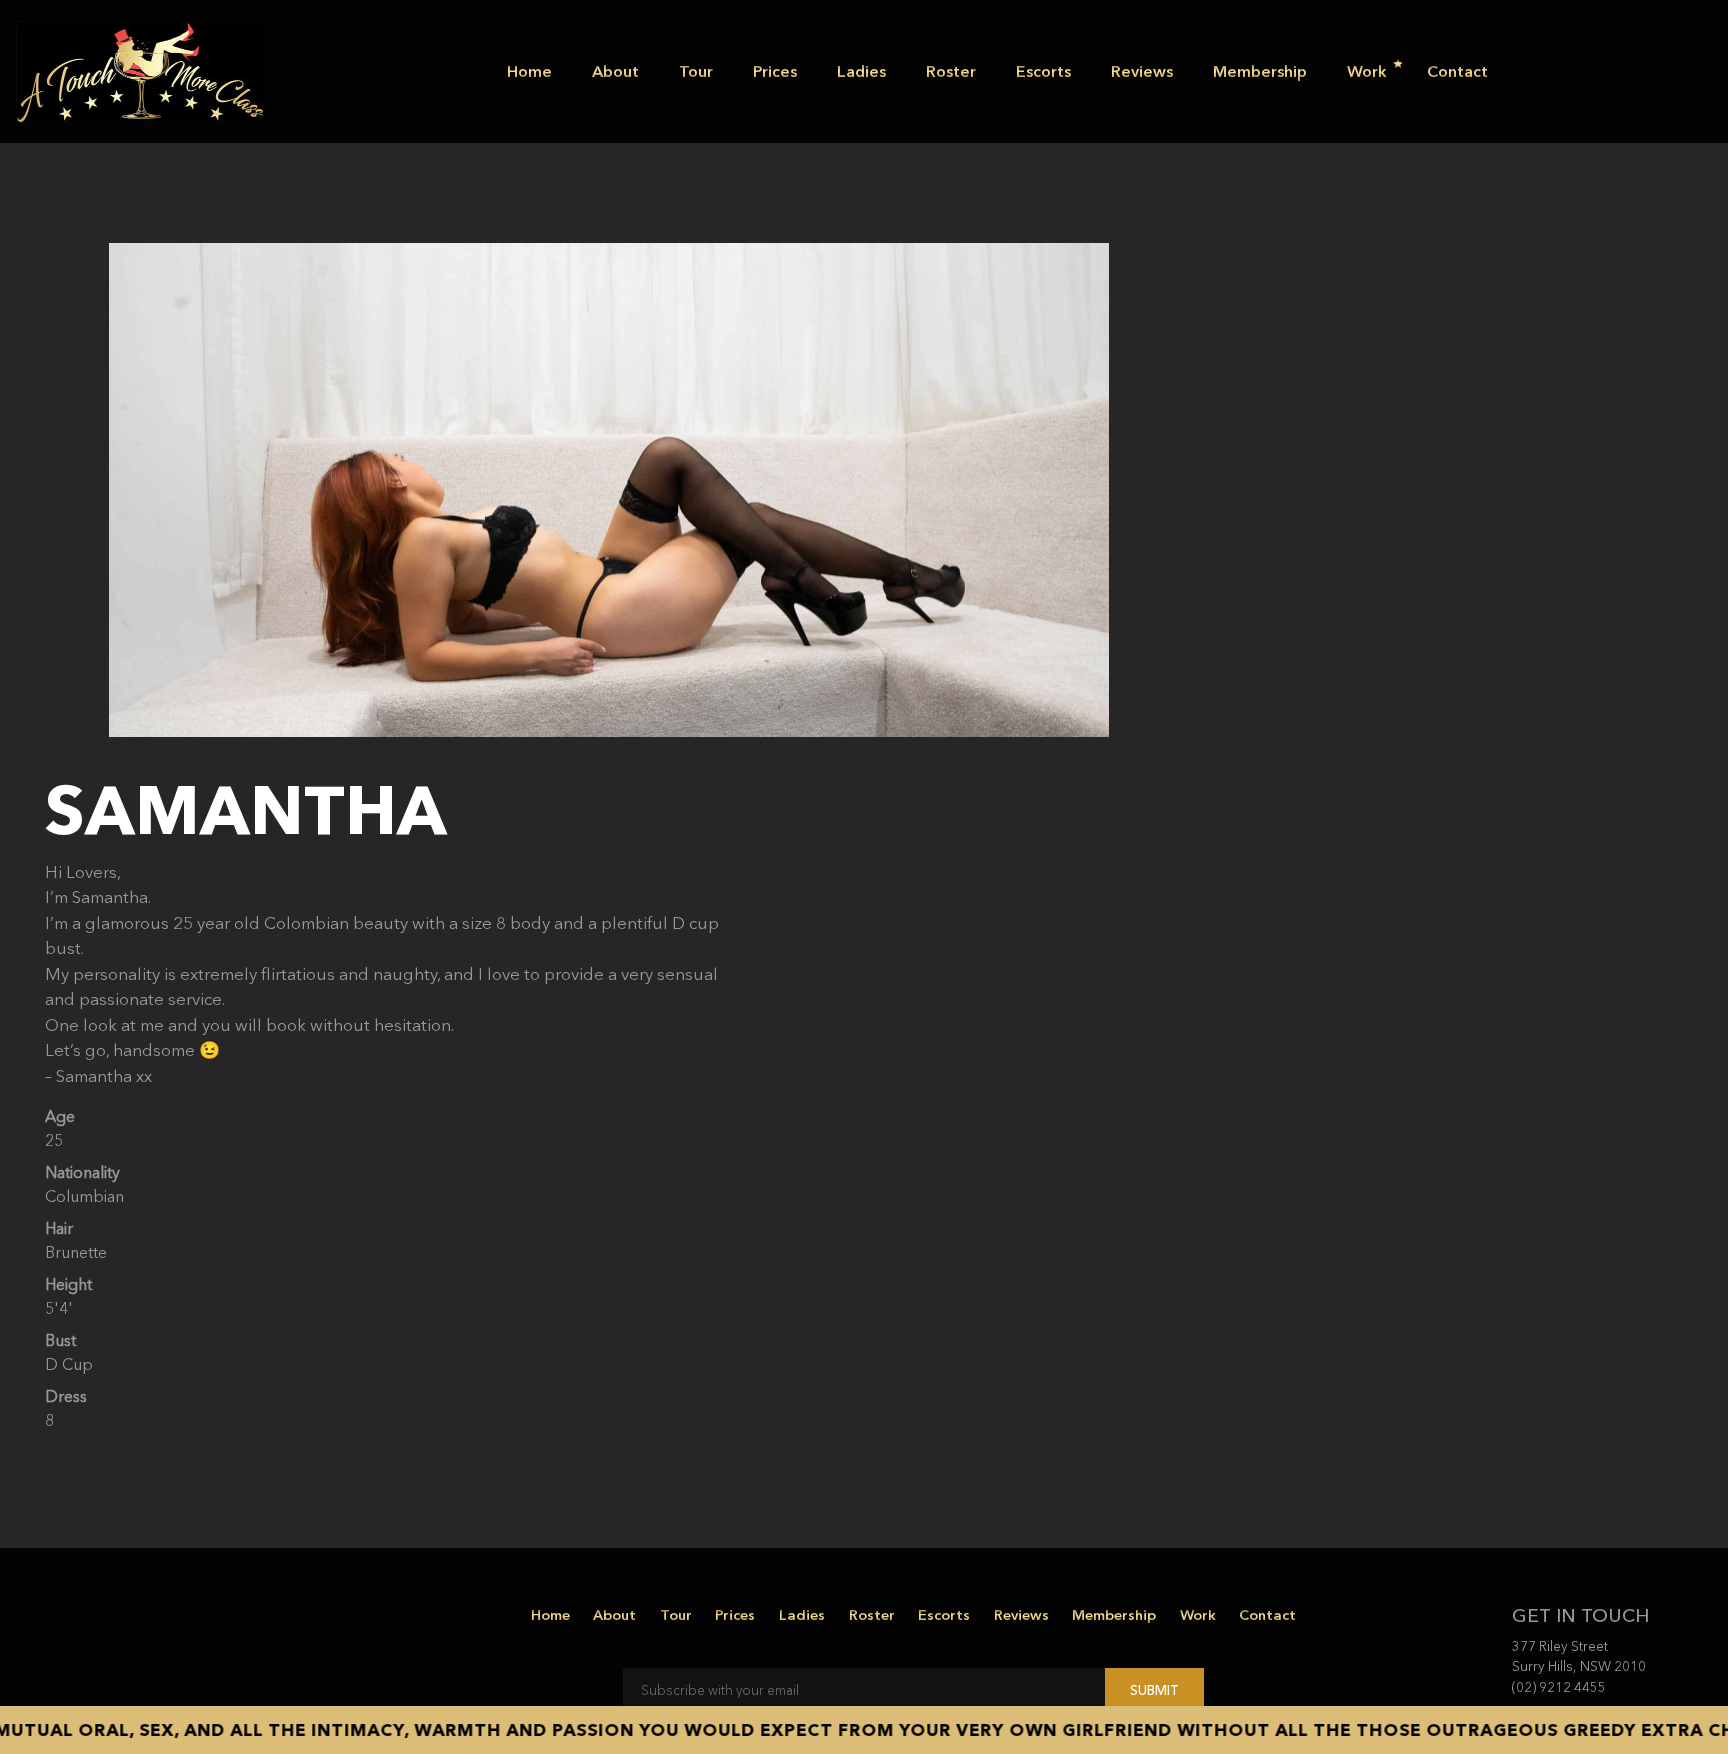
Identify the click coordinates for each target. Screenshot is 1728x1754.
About (615, 71)
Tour (696, 71)
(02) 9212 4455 (1559, 1687)
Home (529, 71)
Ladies (861, 71)
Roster (951, 71)
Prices (775, 71)
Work (1367, 71)
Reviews (1142, 71)
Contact (1457, 71)
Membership (1260, 71)
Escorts (1043, 71)
